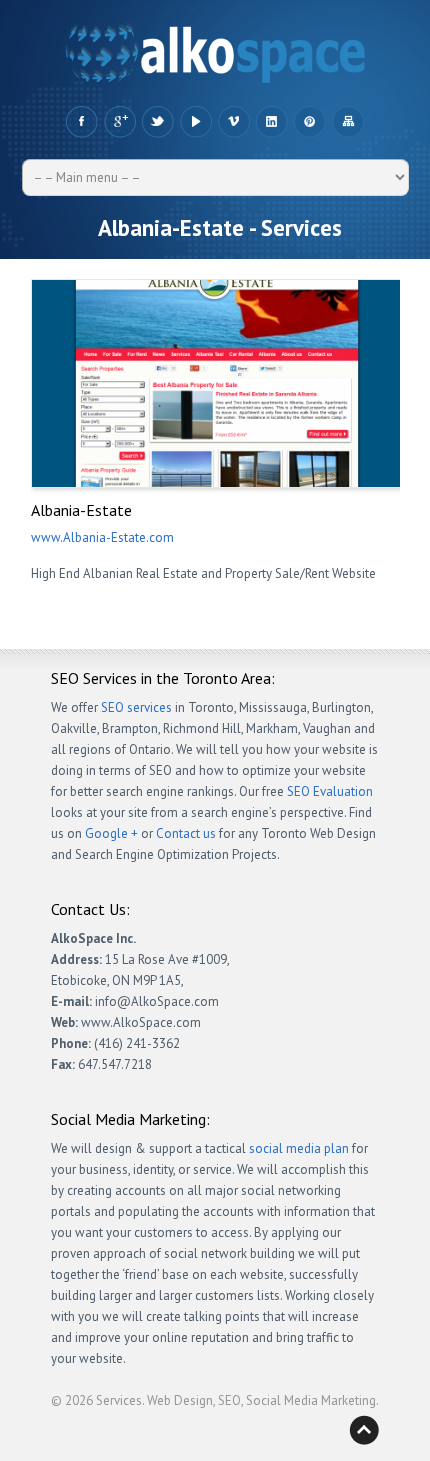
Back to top (364, 1430)
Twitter (157, 122)
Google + (119, 122)
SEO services (136, 707)
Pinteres (309, 122)
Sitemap (347, 122)
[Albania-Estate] (216, 383)
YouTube (195, 122)
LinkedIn (271, 122)
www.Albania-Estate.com (102, 537)
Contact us (186, 833)
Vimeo (233, 122)
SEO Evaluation (330, 791)
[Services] (215, 57)
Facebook (81, 122)
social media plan (299, 1148)
